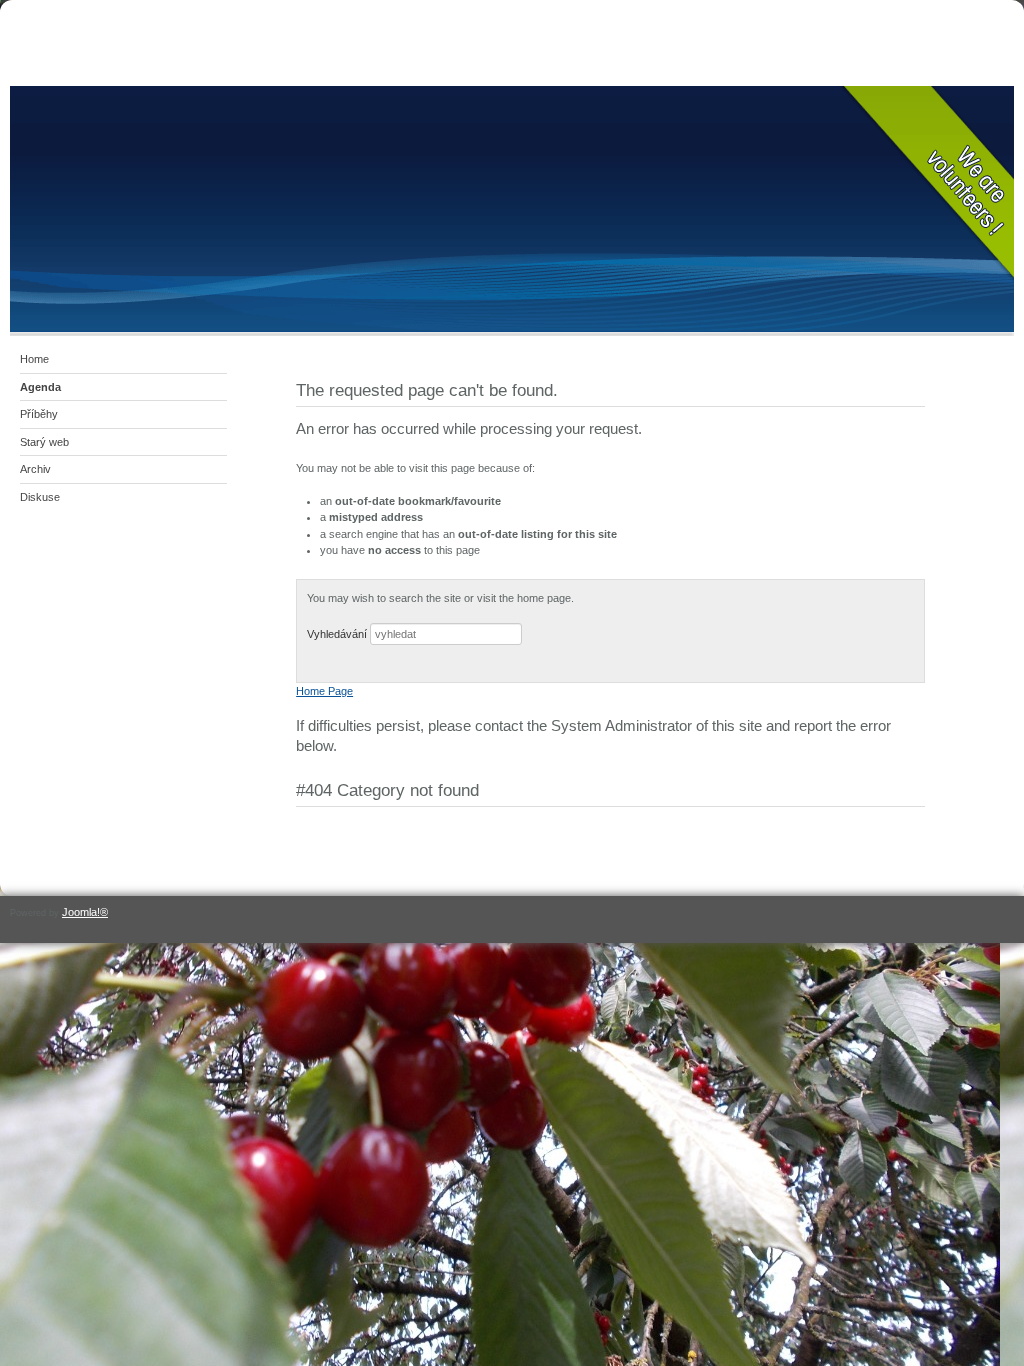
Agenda (40, 387)
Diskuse (40, 497)
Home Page (324, 691)
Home (34, 359)
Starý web (44, 442)
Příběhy (39, 414)
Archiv (35, 469)
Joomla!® (85, 912)
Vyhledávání (337, 634)
